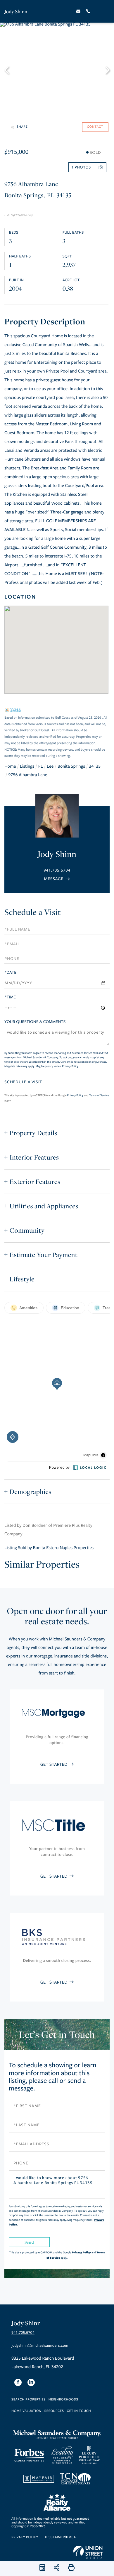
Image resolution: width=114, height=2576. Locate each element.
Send (29, 2242)
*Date (10, 972)
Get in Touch (79, 2411)
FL (41, 766)
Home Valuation (26, 2411)
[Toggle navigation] (103, 11)
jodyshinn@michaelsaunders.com (40, 2346)
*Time (10, 997)
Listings (27, 766)
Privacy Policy (70, 1066)
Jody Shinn (16, 11)
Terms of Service (99, 1095)
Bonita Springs (71, 766)
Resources (54, 2411)
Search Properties (28, 2400)
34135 (95, 766)
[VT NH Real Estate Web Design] (88, 2552)
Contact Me (57, 879)
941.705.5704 (57, 870)
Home (10, 766)
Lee (50, 766)
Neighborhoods (63, 2400)
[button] (9, 69)
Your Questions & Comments (35, 1022)
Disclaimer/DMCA (60, 2537)
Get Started (54, 1765)
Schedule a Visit (33, 912)
